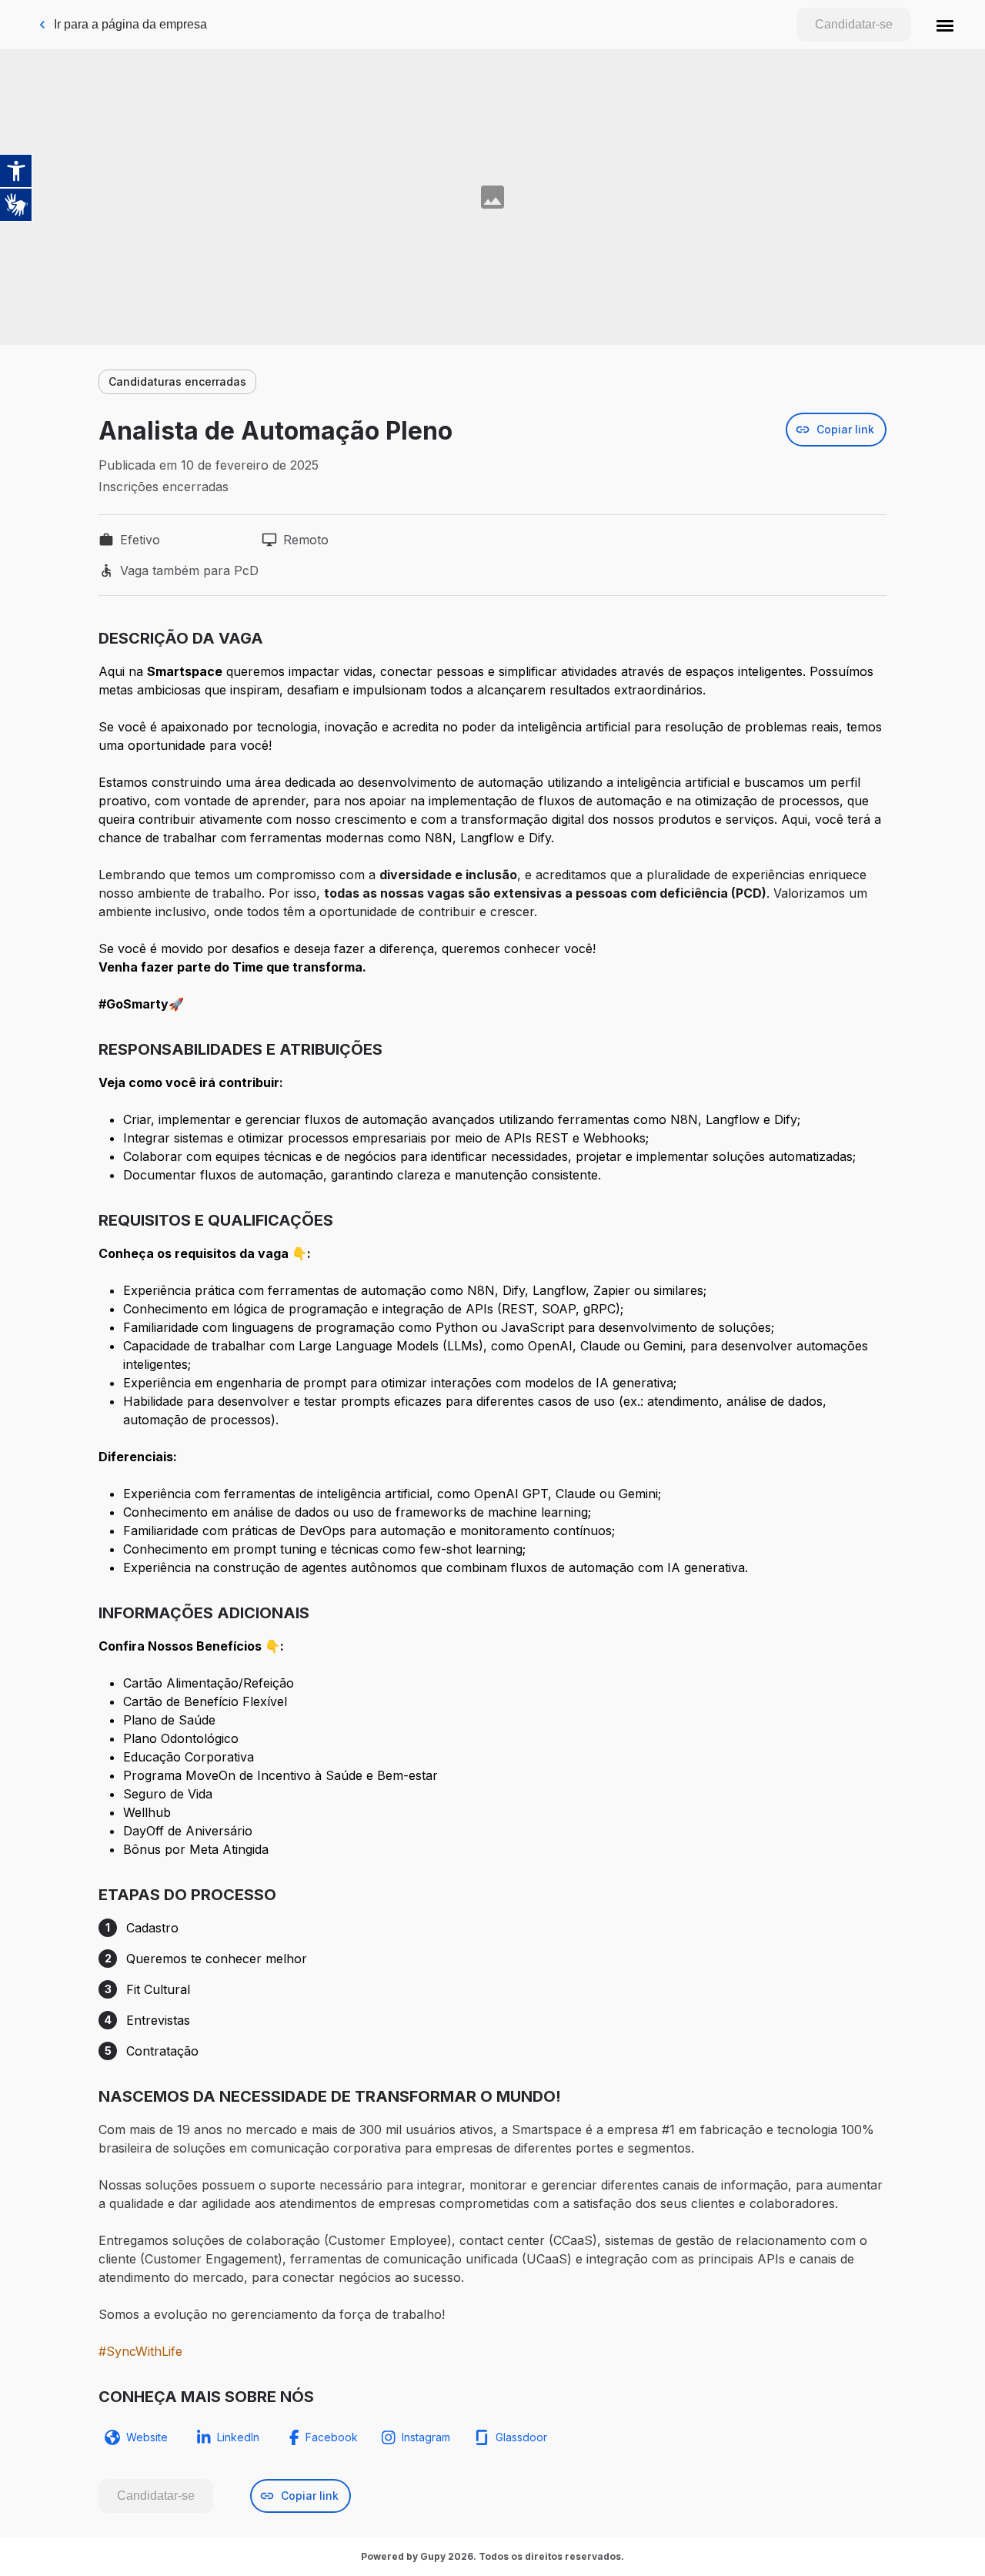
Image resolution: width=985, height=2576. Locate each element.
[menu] (945, 25)
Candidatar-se (854, 24)
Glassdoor (521, 2437)
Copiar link (845, 429)
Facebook (332, 2437)
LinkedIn (238, 2437)
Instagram (426, 2437)
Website (147, 2437)
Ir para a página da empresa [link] (130, 24)
